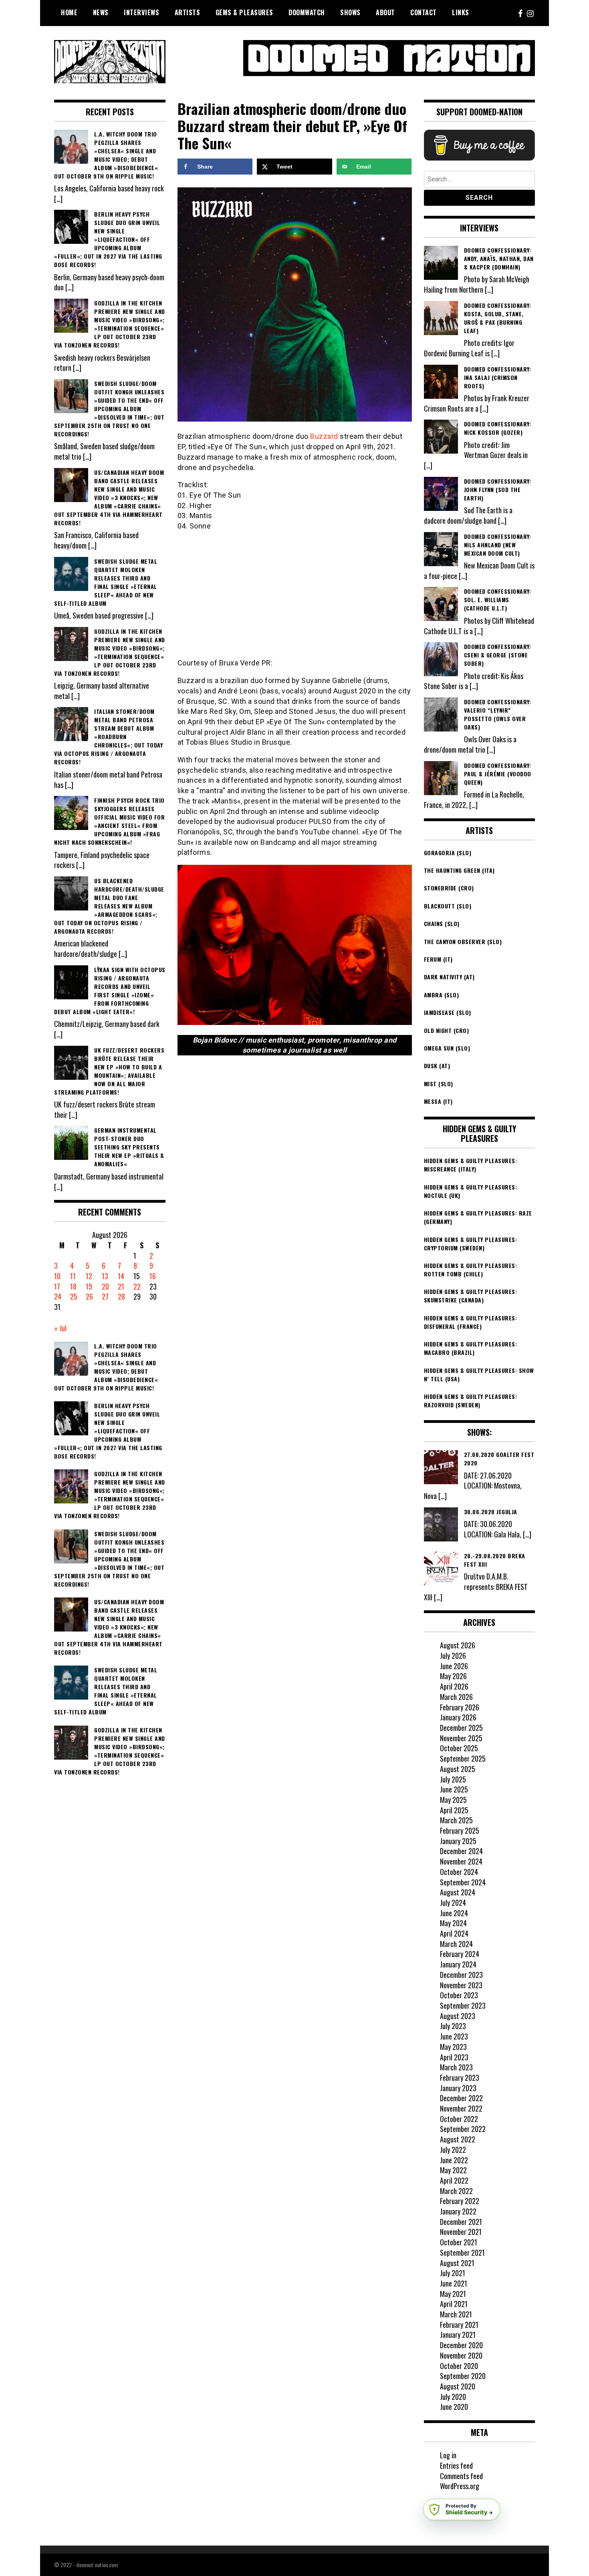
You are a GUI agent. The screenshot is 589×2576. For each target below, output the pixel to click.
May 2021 (453, 2294)
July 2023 (453, 2026)
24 (58, 1296)
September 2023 (463, 2005)
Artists (188, 12)
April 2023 (454, 2057)
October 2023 (459, 1995)
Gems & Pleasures (244, 12)
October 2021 (459, 2242)
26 (89, 1296)
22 (137, 1286)
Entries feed (456, 2465)
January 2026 (458, 1717)
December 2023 (461, 1975)
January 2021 (458, 2335)
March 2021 (456, 2314)
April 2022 (454, 2180)
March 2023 (456, 2067)
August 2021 (457, 2263)
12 (89, 1276)
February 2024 (460, 1954)
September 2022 (463, 2129)
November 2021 (461, 2232)
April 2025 (454, 1810)
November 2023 (461, 1985)
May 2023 (453, 2047)
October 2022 (459, 2119)
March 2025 (456, 1820)
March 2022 (456, 2191)
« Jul (60, 1328)
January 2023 (458, 2088)
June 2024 (454, 1913)
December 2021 (461, 2222)
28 (121, 1296)
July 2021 (453, 2273)
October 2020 (459, 2366)
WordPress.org (460, 2486)
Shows (350, 12)
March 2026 (456, 1697)
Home (69, 12)
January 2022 (458, 2211)
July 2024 (453, 1903)
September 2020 (463, 2376)
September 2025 (463, 1758)
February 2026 (460, 1707)
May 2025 (453, 1800)
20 (105, 1286)
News (101, 12)
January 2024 (458, 1964)
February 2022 (460, 2201)
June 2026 (454, 1666)
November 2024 (461, 1861)
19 (89, 1286)
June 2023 (454, 2036)
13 (105, 1276)
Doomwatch (307, 12)
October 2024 (459, 1872)
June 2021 (454, 2283)
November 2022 (461, 2108)
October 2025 (459, 1748)
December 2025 (461, 1728)
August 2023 (458, 2016)
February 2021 (459, 2325)
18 (73, 1286)
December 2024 (461, 1851)
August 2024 (458, 1892)
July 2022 (453, 2150)
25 (74, 1296)
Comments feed (461, 2476)
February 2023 (460, 2078)
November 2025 (461, 1738)
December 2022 (461, 2098)
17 (57, 1286)
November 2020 (461, 2355)
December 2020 (461, 2345)
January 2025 (458, 1841)
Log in (448, 2455)
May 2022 (453, 2170)
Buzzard (324, 436)
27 (105, 1296)
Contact (424, 12)
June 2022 (454, 2160)
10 (57, 1276)
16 (153, 1276)
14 (121, 1276)
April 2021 (454, 2304)
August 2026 (458, 1645)
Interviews (141, 12)
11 (73, 1276)
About (385, 12)
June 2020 (454, 2407)
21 (121, 1286)
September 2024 (463, 1882)
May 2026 (453, 1676)
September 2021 (462, 2252)
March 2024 (456, 1944)
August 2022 (458, 2139)
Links (461, 12)
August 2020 (458, 2386)
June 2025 (454, 1789)
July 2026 (453, 1656)
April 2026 (454, 1686)
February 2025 (460, 1831)
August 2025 (458, 1769)
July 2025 (453, 1779)
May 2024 (453, 1923)
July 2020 (453, 2397)
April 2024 (454, 1933)
